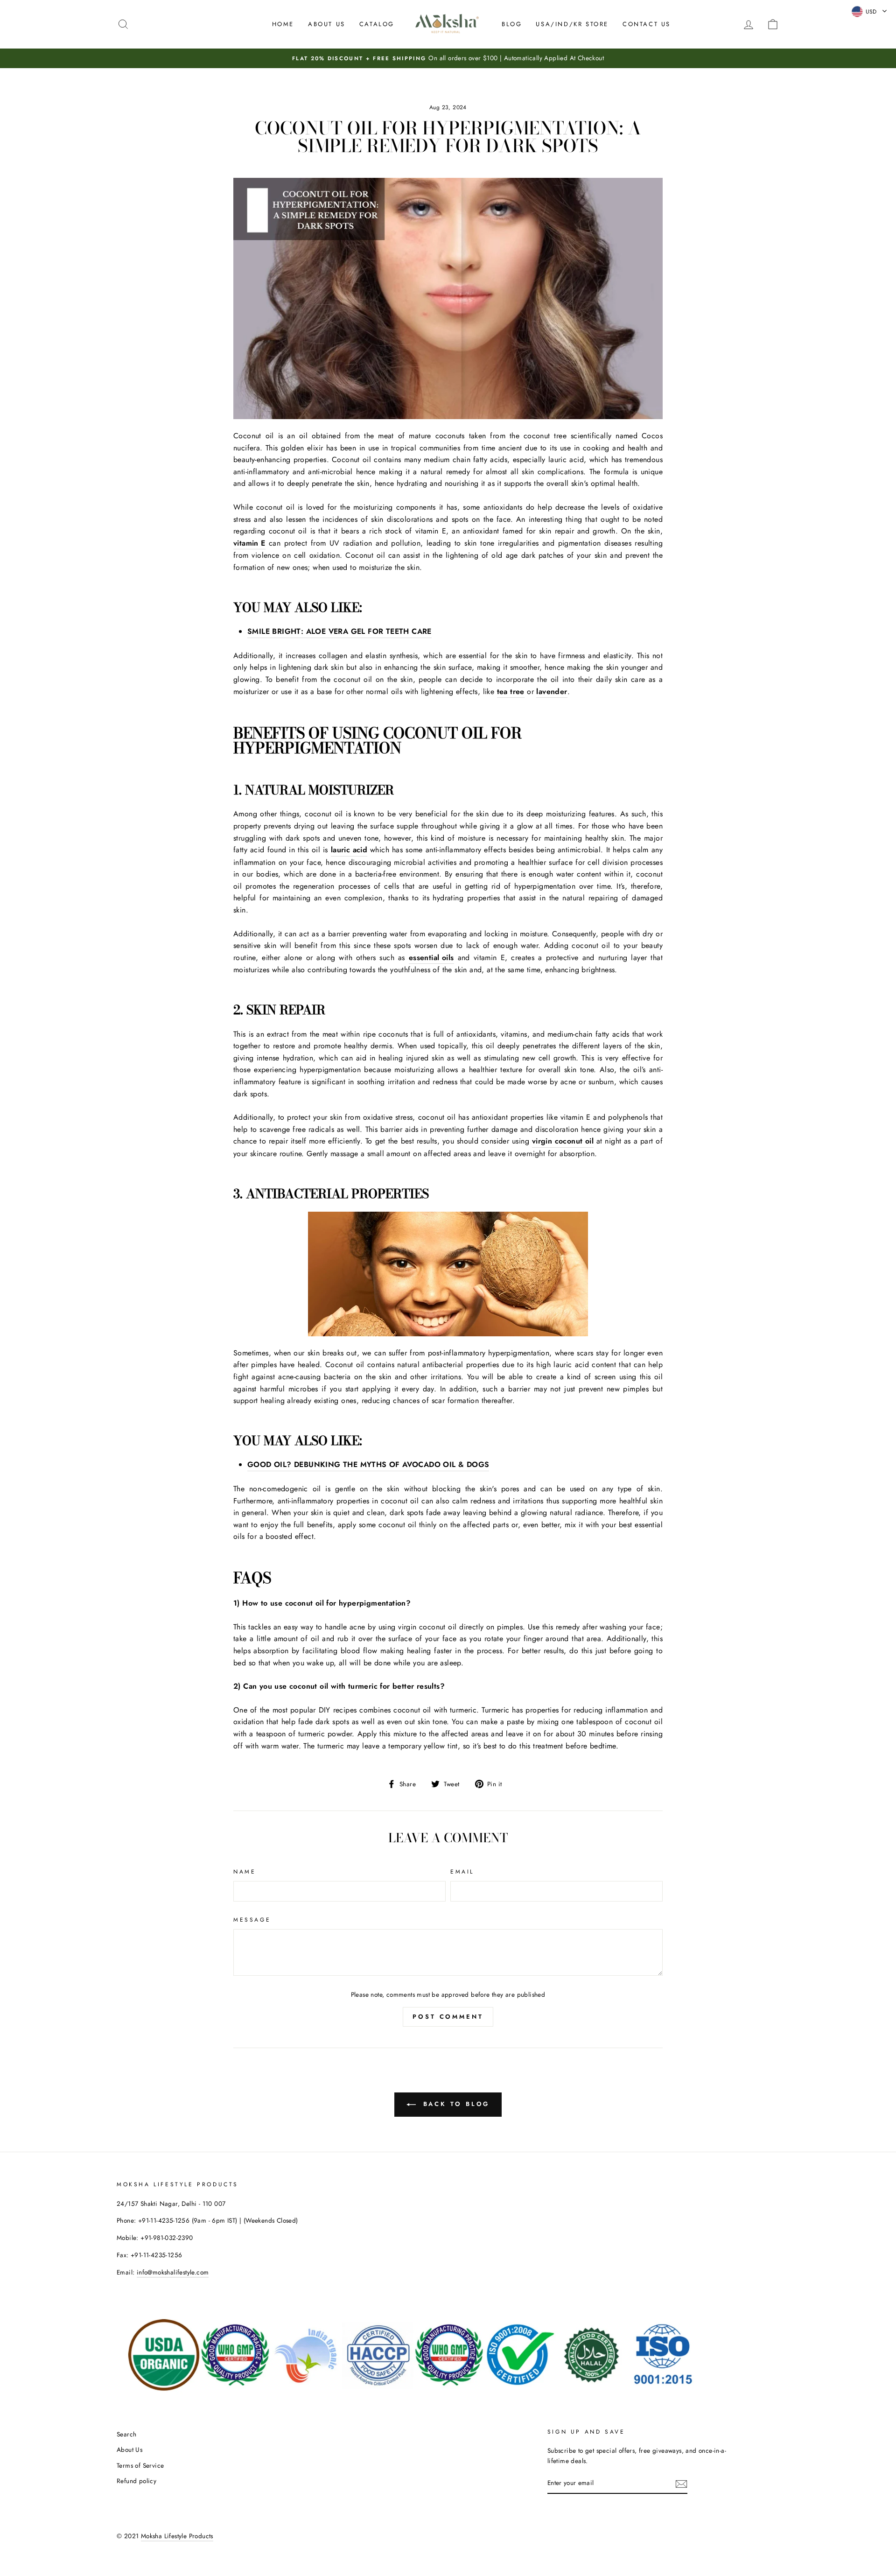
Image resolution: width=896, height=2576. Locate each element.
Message (252, 1920)
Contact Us (647, 24)
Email (462, 1872)
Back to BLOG (455, 2104)
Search (126, 2434)
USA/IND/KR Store (572, 24)
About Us (327, 24)
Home (283, 24)
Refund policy (136, 2481)
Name (245, 1872)
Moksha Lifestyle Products (177, 2536)
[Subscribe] (681, 2484)
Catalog (377, 24)
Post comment (448, 2017)
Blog (512, 24)
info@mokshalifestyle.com (173, 2272)
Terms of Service (140, 2465)
